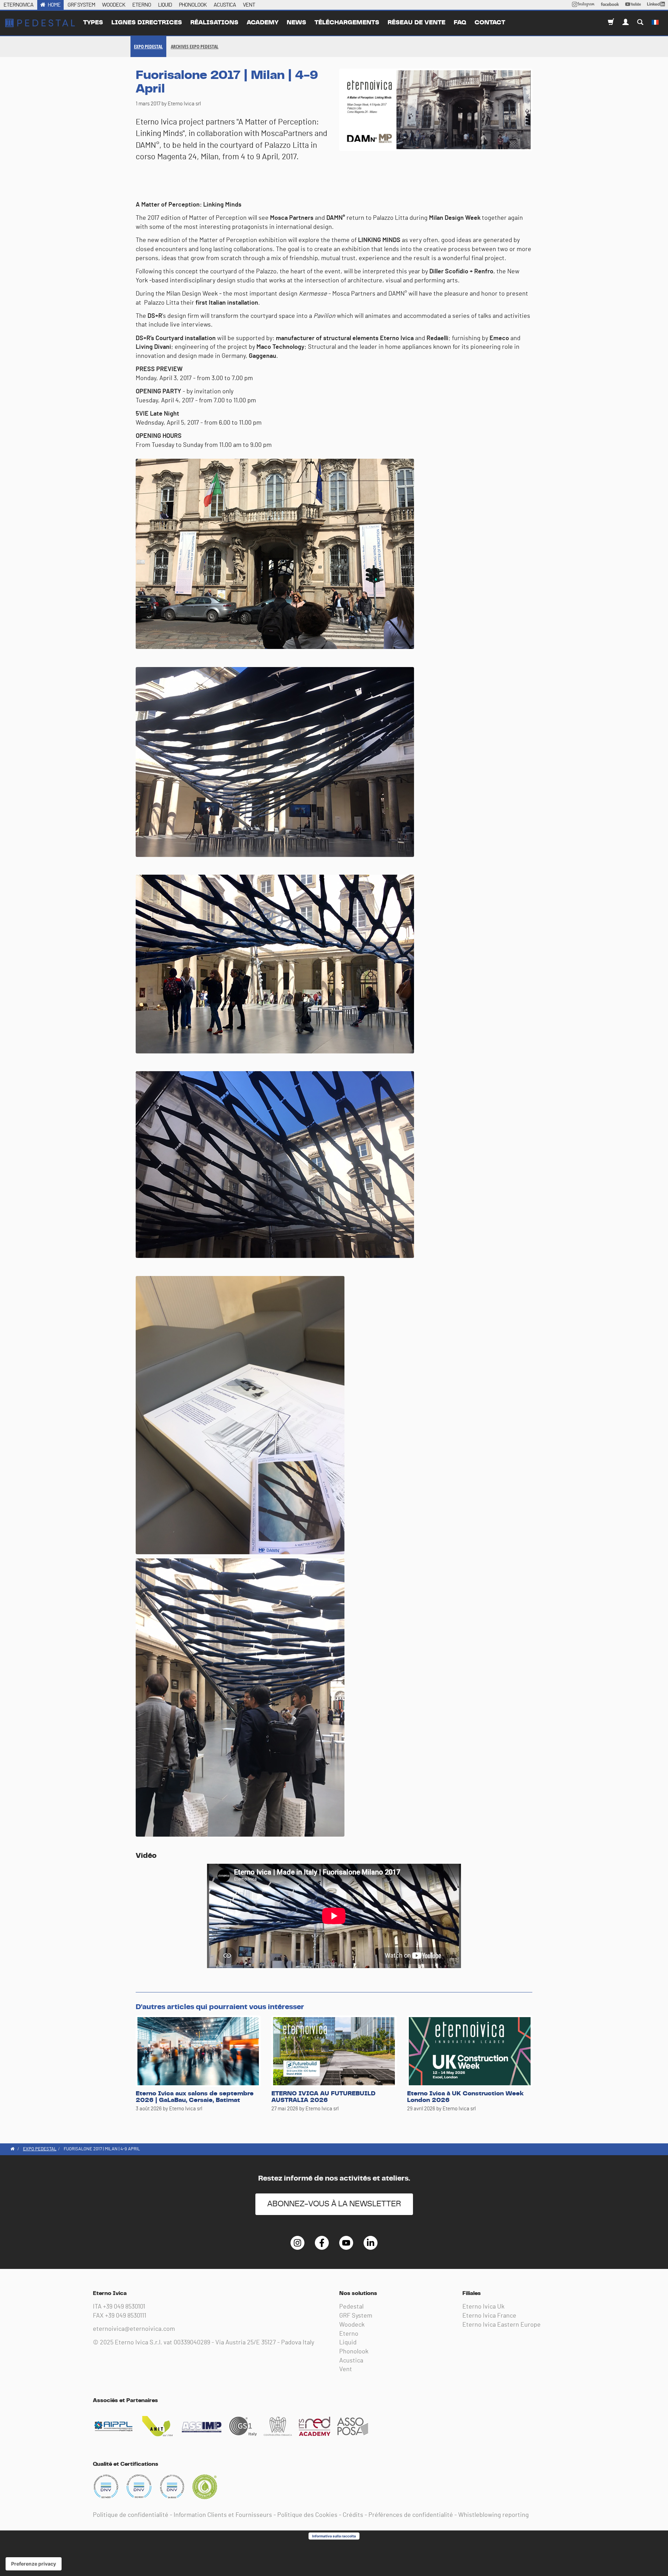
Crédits (353, 2515)
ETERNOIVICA (18, 5)
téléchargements (347, 23)
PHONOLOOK (193, 5)
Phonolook (354, 2352)
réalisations (214, 23)
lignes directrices (147, 23)
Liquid (348, 2343)
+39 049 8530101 (124, 2307)
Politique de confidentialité (131, 2515)
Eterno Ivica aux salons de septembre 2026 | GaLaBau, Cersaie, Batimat (195, 2097)
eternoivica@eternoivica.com (134, 2329)
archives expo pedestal (195, 46)
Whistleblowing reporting (494, 2515)
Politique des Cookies (307, 2515)
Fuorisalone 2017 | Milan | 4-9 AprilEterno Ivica (40, 23)
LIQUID (165, 5)
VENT (249, 5)
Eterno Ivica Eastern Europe (502, 2325)
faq (460, 23)
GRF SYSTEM (81, 5)
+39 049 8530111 (126, 2316)
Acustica (351, 2361)
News (296, 23)
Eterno (349, 2334)
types (93, 23)
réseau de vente (416, 23)
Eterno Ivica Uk (483, 2307)
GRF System (356, 2316)
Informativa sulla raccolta (334, 2536)
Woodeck (352, 2325)
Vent (346, 2369)
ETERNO (142, 5)
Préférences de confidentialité (411, 2515)
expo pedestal (148, 46)
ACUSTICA (225, 5)
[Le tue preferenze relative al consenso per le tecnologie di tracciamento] (34, 2564)
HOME (54, 5)
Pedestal (351, 2307)
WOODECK (114, 5)
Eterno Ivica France (489, 2316)
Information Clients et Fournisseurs (223, 2515)
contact (490, 23)
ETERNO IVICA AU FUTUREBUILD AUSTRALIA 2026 (323, 2097)
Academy (263, 23)
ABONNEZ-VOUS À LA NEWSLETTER (334, 2204)
